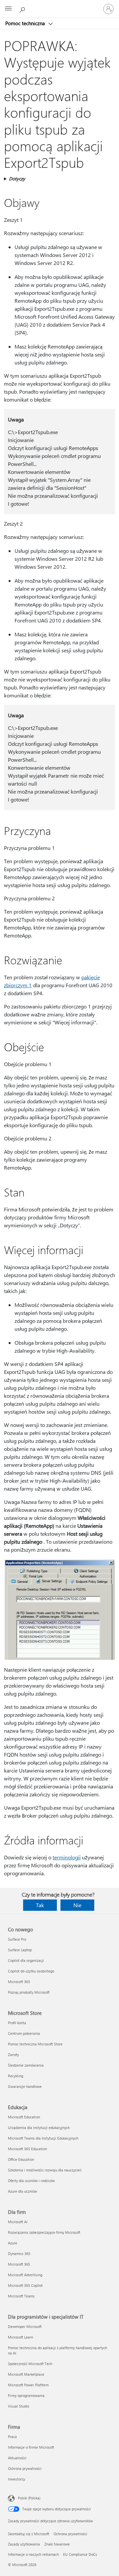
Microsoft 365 (19, 1982)
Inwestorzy (17, 2479)
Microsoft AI (18, 2222)
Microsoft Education (24, 2117)
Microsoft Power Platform (28, 2385)
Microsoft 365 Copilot (25, 2285)
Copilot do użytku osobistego (31, 1971)
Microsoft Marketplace (26, 2374)
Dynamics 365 (19, 2254)
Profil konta (17, 2023)
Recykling (16, 2076)
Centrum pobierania (24, 2033)
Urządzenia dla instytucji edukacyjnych (39, 2127)
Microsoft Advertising (25, 2275)
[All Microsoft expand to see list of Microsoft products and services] (8, 9)
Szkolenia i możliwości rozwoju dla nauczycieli (45, 2170)
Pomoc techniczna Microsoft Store (35, 2044)
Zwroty (13, 2055)
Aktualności (17, 2458)
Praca (12, 2437)
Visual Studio (19, 2406)
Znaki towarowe (57, 2544)
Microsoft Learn (20, 2337)
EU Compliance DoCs (80, 2554)
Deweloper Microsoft (25, 2326)
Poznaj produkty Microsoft (29, 1992)
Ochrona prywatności (25, 2468)
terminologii (67, 1857)
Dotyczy (17, 179)
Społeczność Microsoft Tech (30, 2364)
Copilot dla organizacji (26, 1960)
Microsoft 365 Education (27, 2149)
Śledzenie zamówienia (26, 2065)
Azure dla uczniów (22, 2191)
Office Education (21, 2159)
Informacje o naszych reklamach (33, 2554)
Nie (77, 1905)
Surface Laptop (20, 1950)
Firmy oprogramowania (26, 2395)
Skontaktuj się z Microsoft (29, 2534)
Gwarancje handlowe (25, 2086)
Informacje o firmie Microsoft (31, 2447)
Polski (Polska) (29, 2498)
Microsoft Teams (21, 2296)
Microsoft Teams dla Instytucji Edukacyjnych (43, 2138)
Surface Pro (17, 1939)
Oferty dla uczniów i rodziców (31, 2181)
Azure (13, 2243)
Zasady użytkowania (24, 2544)
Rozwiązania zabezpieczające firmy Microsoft (44, 2232)
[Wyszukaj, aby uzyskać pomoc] (23, 9)
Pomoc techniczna (26, 23)
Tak (40, 1905)
